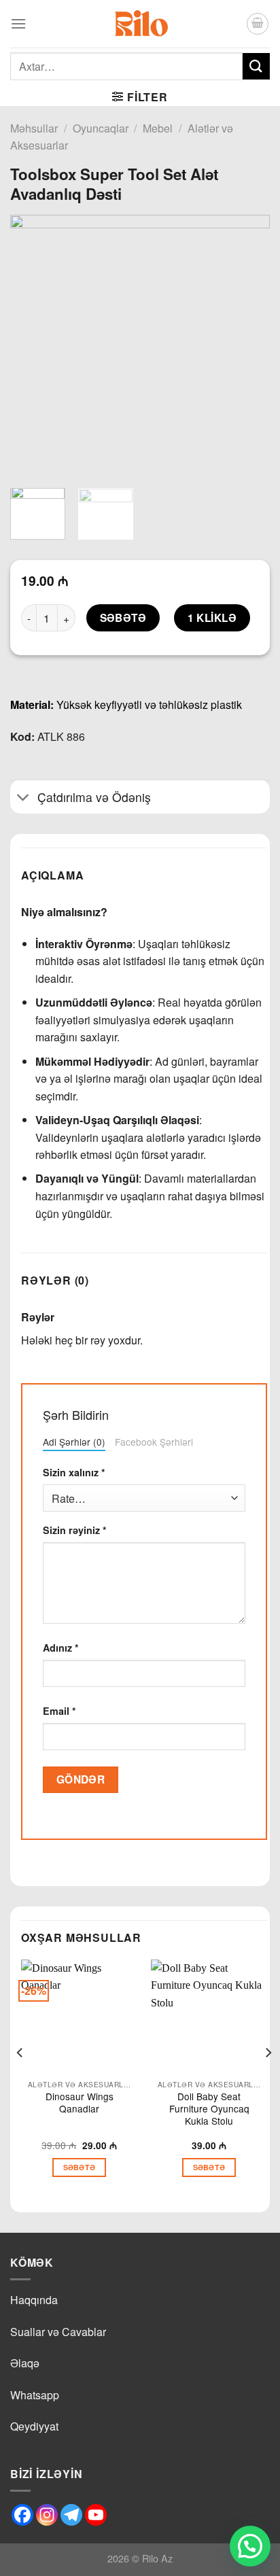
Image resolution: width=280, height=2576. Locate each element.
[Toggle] (23, 798)
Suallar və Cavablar (58, 2332)
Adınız (61, 1648)
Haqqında (34, 2300)
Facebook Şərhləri (154, 1442)
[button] (250, 2546)
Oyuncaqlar (101, 128)
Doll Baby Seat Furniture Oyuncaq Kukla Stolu (209, 2109)
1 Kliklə (212, 618)
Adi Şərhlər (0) (74, 1442)
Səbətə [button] (80, 2167)
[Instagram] (47, 2515)
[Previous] (33, 345)
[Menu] (18, 23)
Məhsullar (34, 128)
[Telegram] (71, 2515)
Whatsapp (35, 2395)
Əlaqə (25, 2363)
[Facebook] (22, 2515)
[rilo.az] (140, 24)
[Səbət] (258, 24)
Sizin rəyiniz (75, 1530)
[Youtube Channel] (96, 2515)
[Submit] (256, 66)
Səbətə (123, 618)
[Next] (247, 345)
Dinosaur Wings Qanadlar (80, 2103)
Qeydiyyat (34, 2426)
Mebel (158, 128)
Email (59, 1711)
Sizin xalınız (74, 1472)
